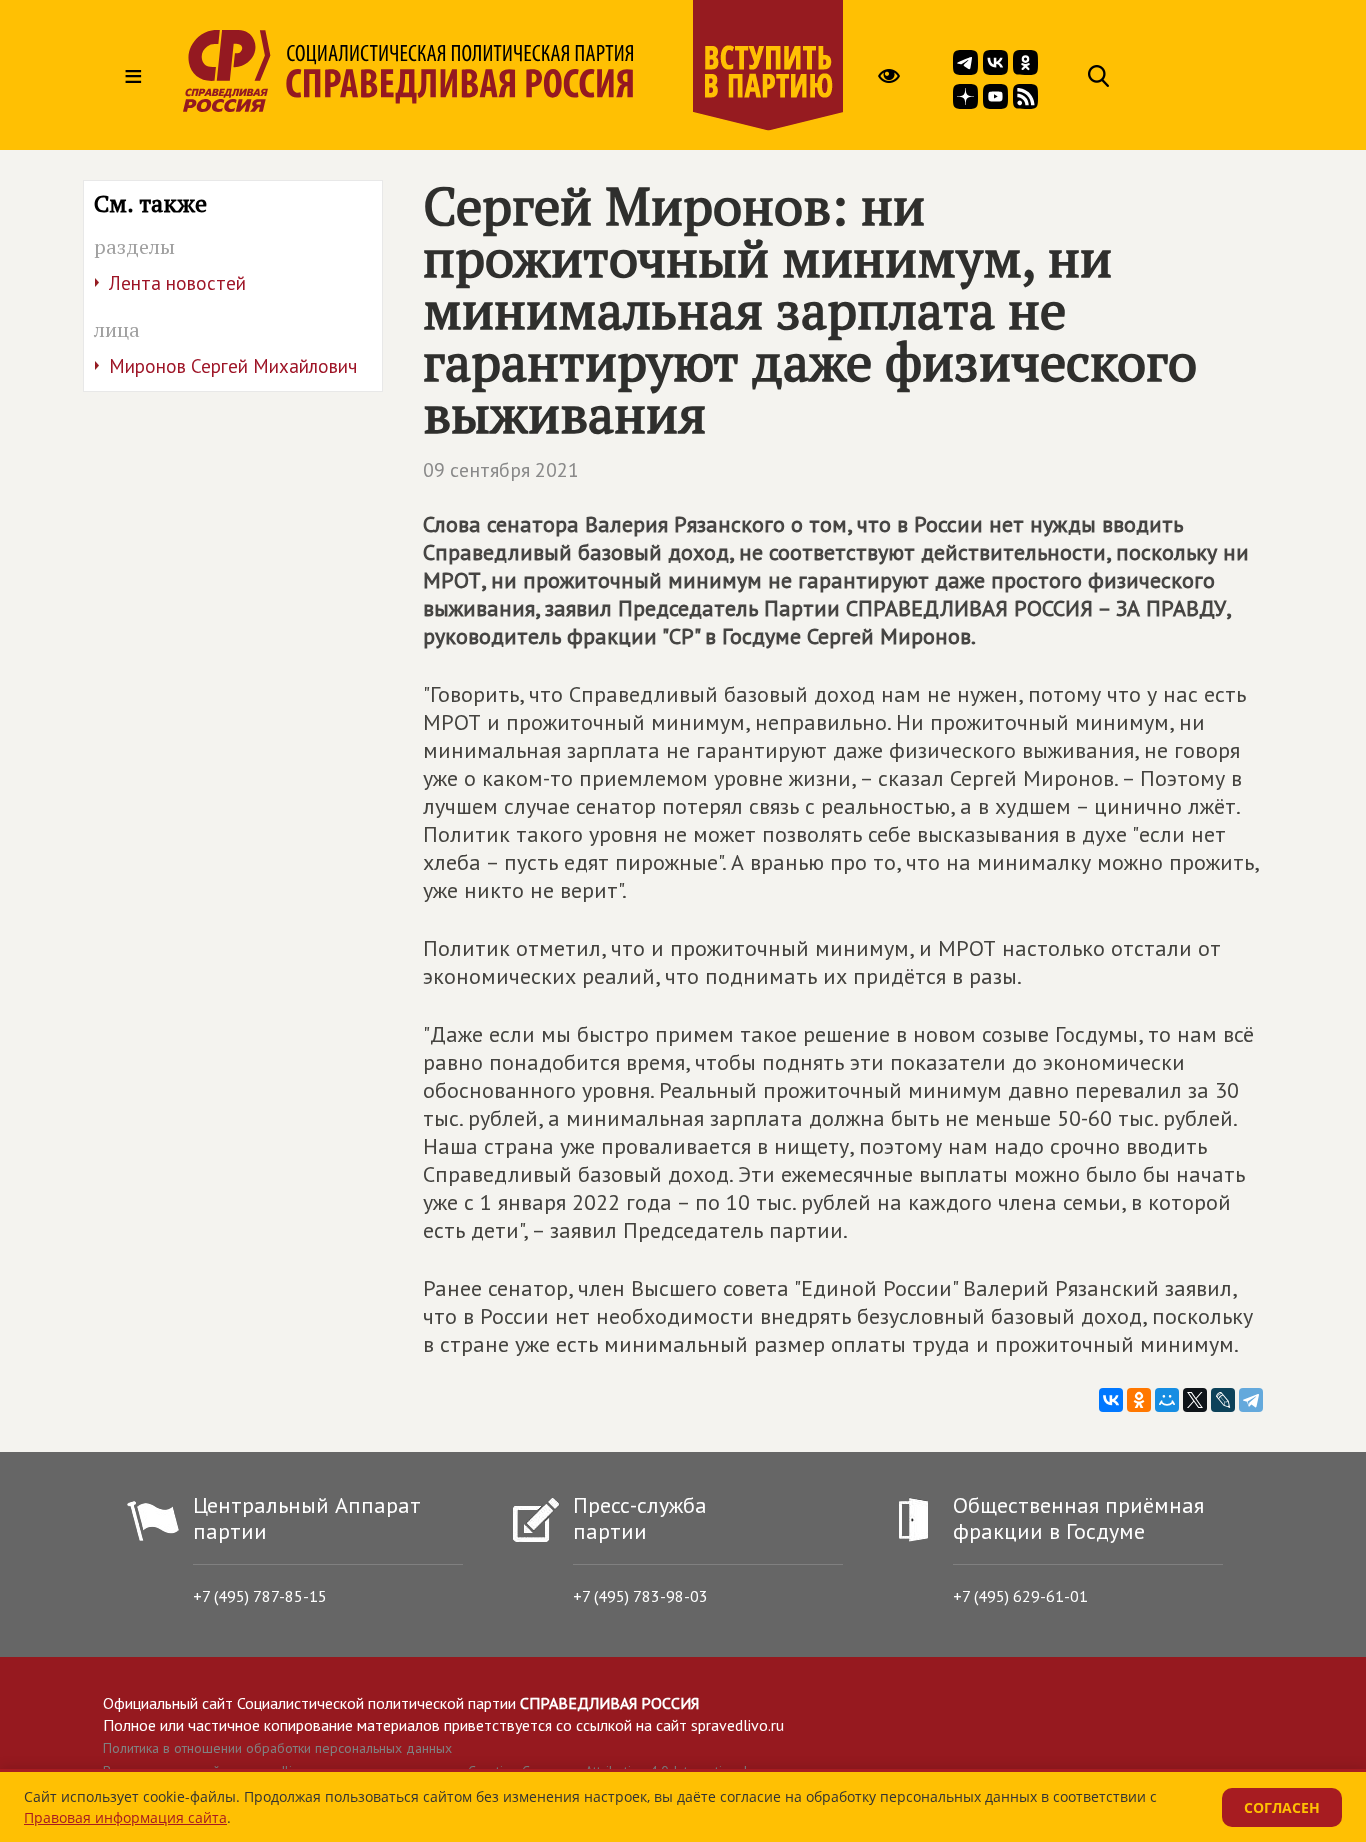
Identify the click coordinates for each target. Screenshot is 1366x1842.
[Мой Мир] (1167, 1400)
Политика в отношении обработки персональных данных (277, 1748)
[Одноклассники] (1139, 1400)
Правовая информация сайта (125, 1817)
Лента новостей (177, 283)
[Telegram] (1251, 1400)
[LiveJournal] (1223, 1400)
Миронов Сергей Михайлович (233, 366)
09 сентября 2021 (501, 470)
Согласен (1282, 1807)
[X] (1195, 1400)
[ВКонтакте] (1111, 1400)
